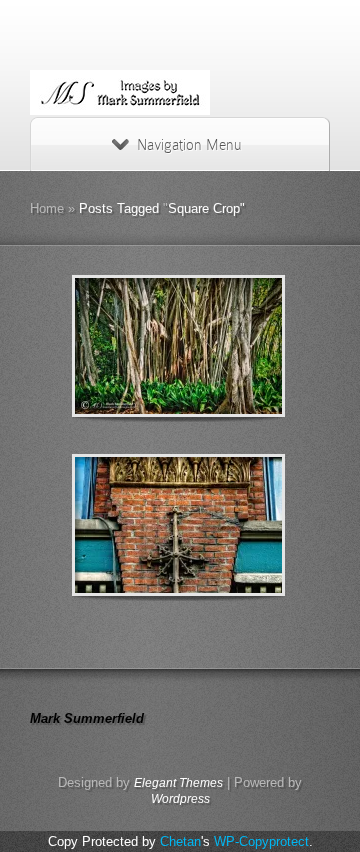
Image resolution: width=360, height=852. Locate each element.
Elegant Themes (178, 783)
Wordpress (180, 799)
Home (47, 208)
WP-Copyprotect (261, 841)
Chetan (180, 841)
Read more (230, 346)
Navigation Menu (189, 145)
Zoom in (133, 346)
